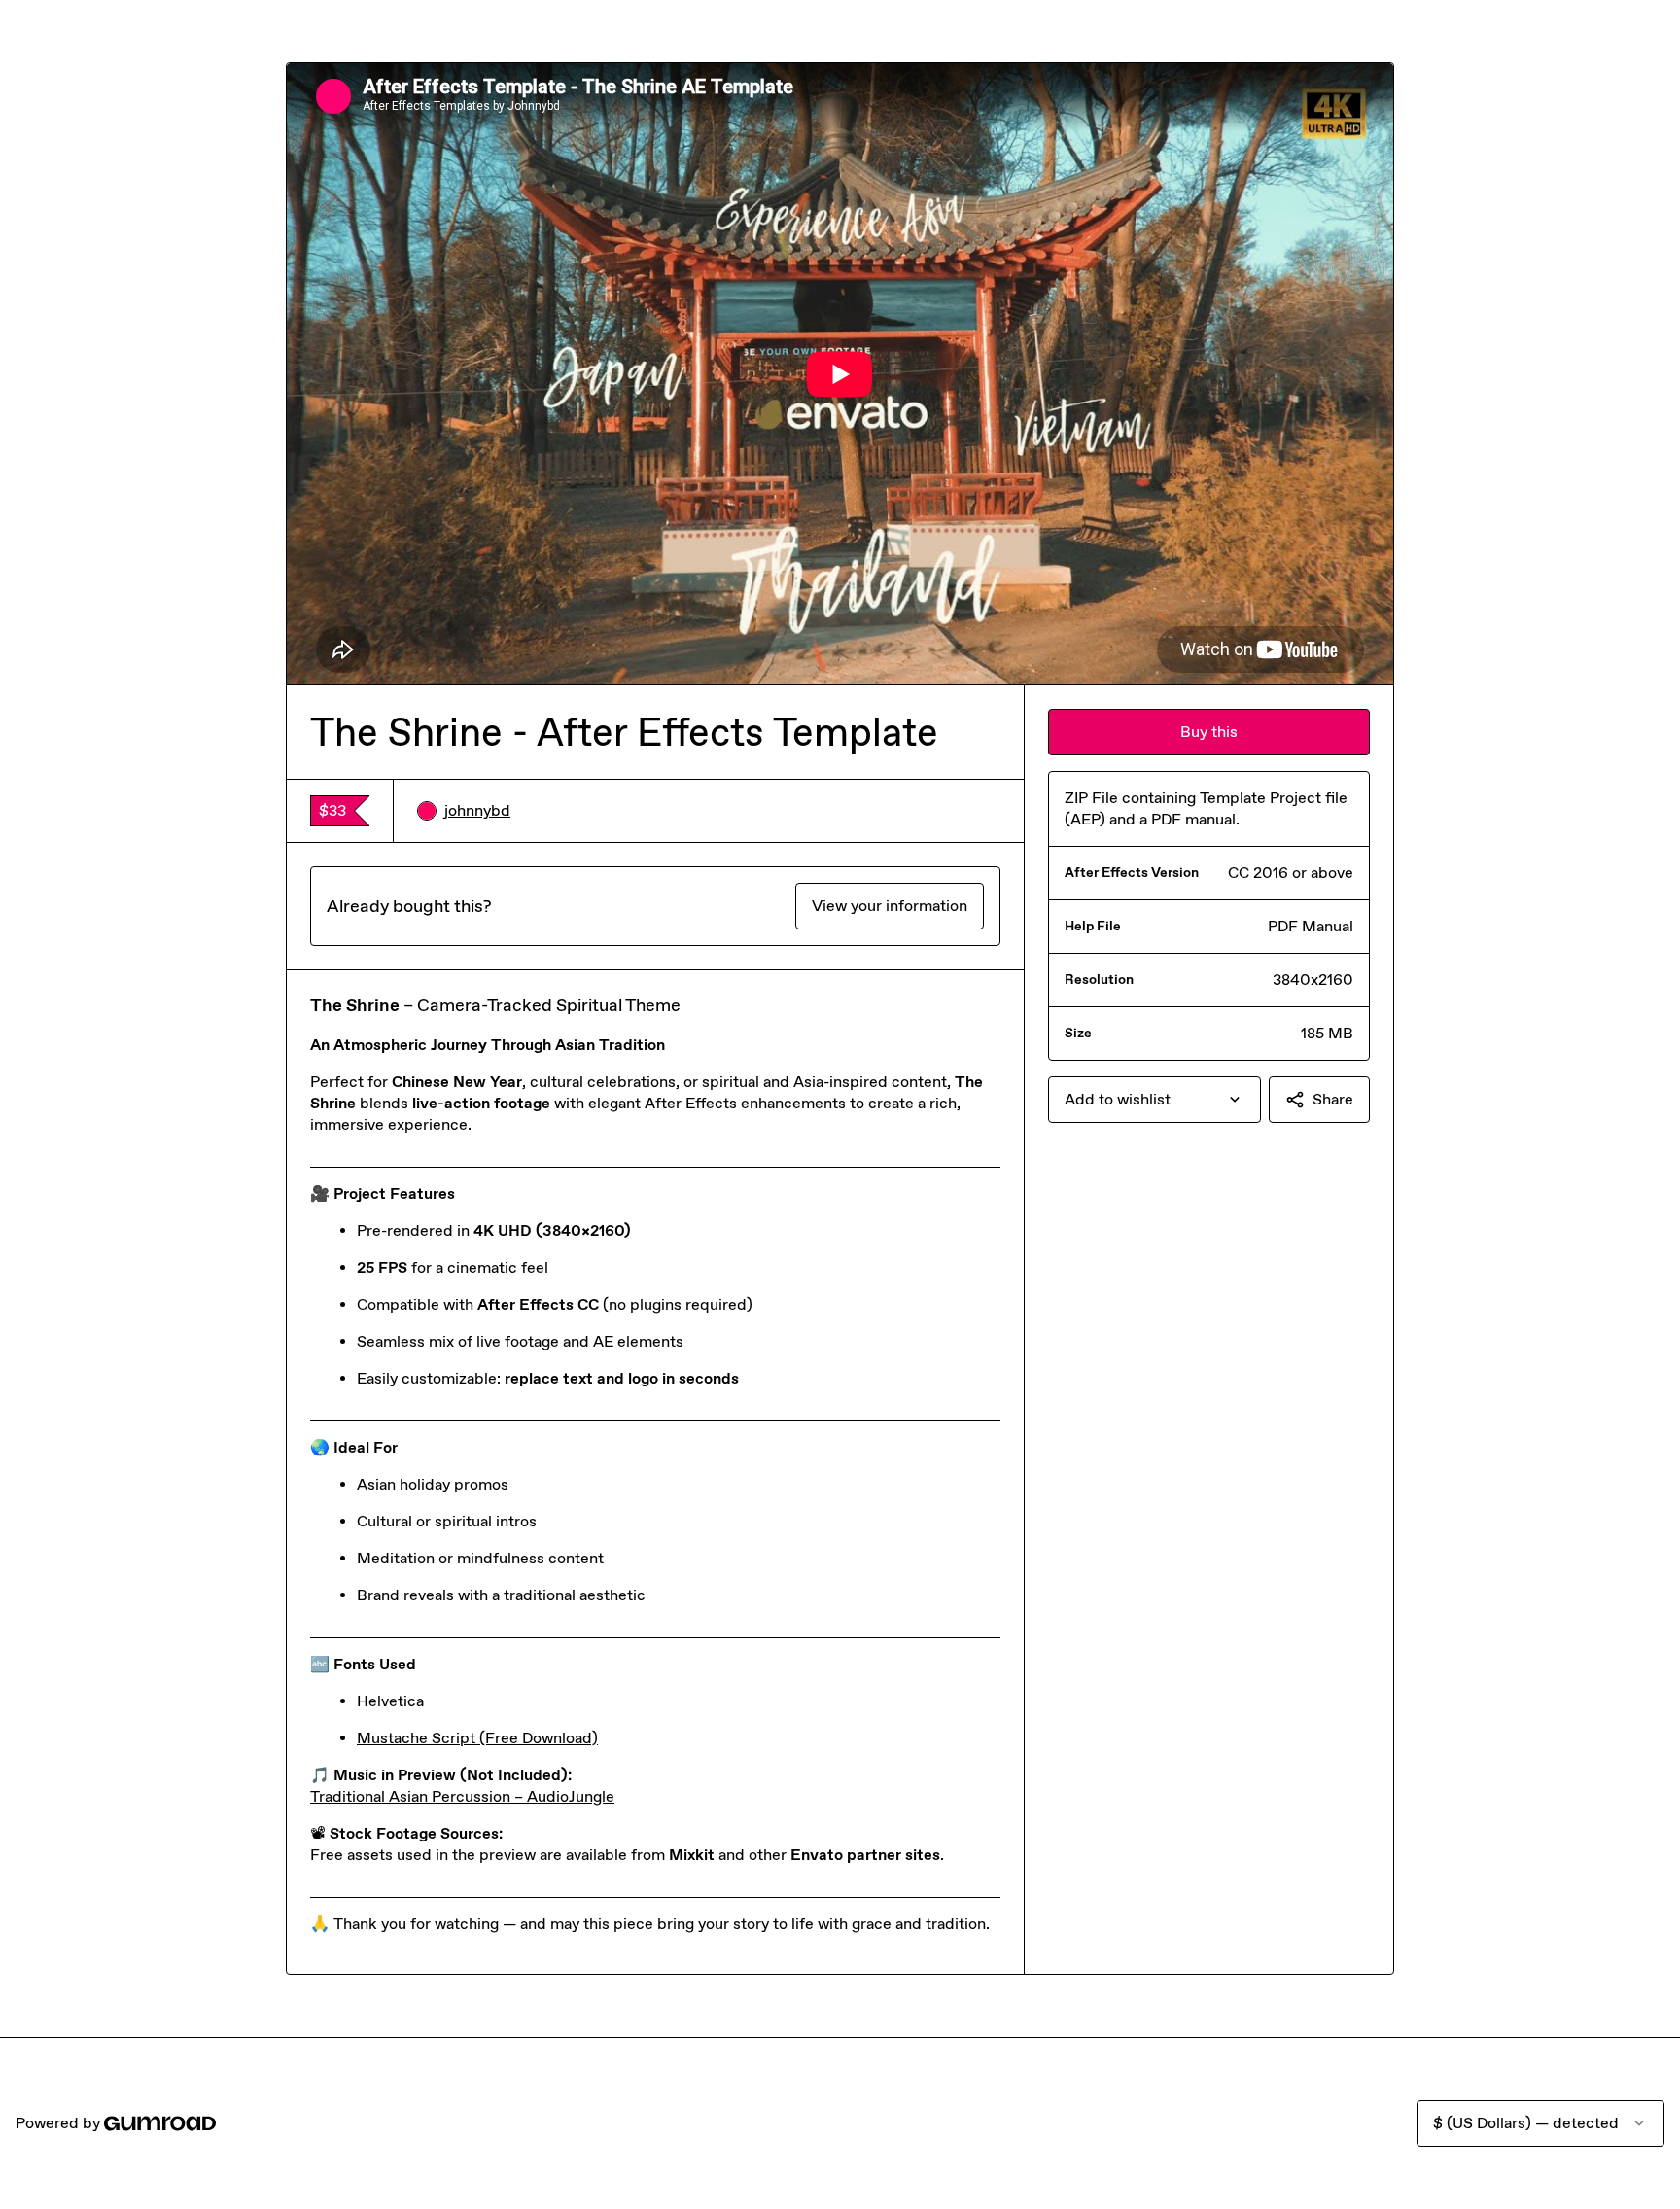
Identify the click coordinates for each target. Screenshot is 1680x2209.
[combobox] (1155, 1100)
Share (1333, 1099)
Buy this (1209, 732)
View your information (890, 906)
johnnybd (477, 810)
